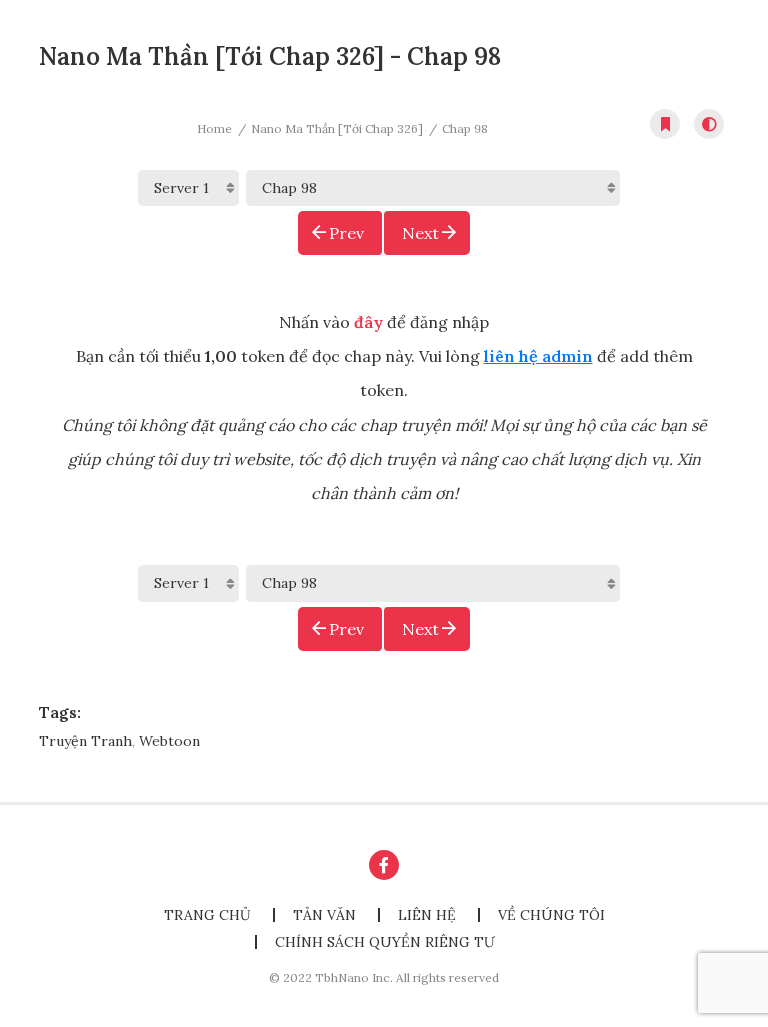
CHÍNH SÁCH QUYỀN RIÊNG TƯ (385, 942)
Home (214, 128)
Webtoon (169, 741)
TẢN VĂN (324, 915)
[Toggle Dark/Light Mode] (709, 124)
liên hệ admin (538, 356)
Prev (346, 233)
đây (368, 322)
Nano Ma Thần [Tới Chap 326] (337, 128)
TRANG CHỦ (207, 915)
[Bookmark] (665, 124)
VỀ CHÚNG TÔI (551, 915)
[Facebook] (384, 865)
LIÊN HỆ (427, 915)
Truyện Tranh (85, 741)
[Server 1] (188, 188)
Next (420, 233)
